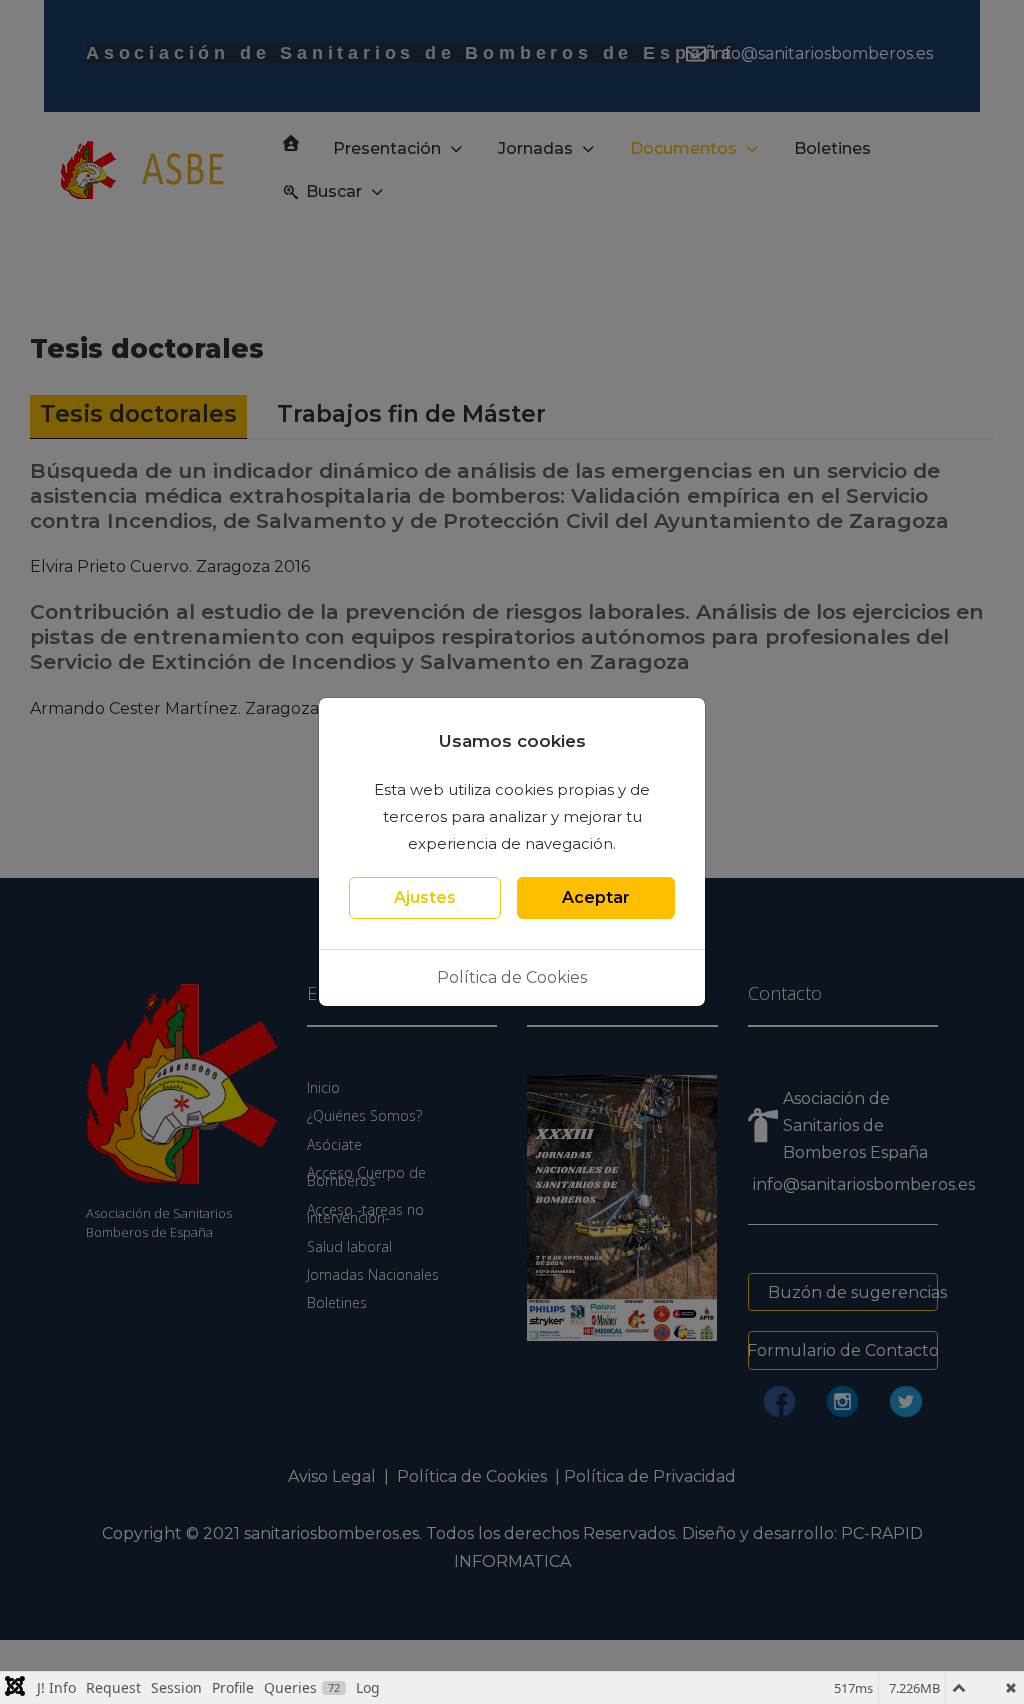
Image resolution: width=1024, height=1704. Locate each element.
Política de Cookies (512, 977)
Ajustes (425, 897)
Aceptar (596, 897)
